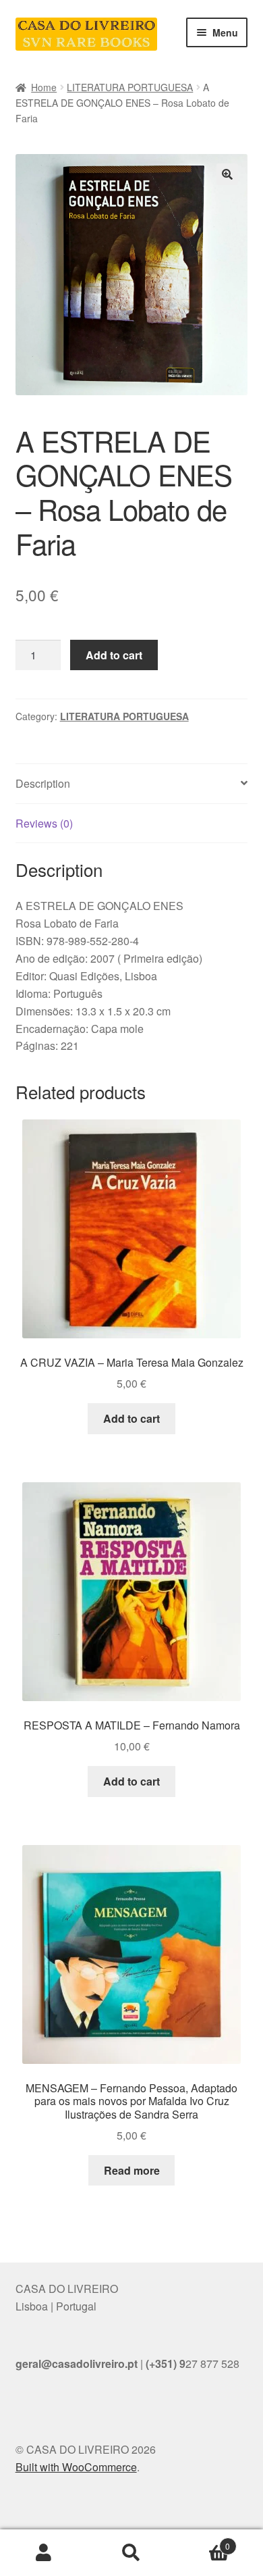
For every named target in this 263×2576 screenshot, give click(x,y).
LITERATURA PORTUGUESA (130, 87)
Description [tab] (43, 783)
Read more (132, 2170)
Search (131, 2553)
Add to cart (114, 655)
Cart (203, 2541)
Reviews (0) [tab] (44, 823)
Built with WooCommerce (76, 2467)
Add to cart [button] (131, 1418)
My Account (44, 2553)
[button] (227, 174)
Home (44, 87)
